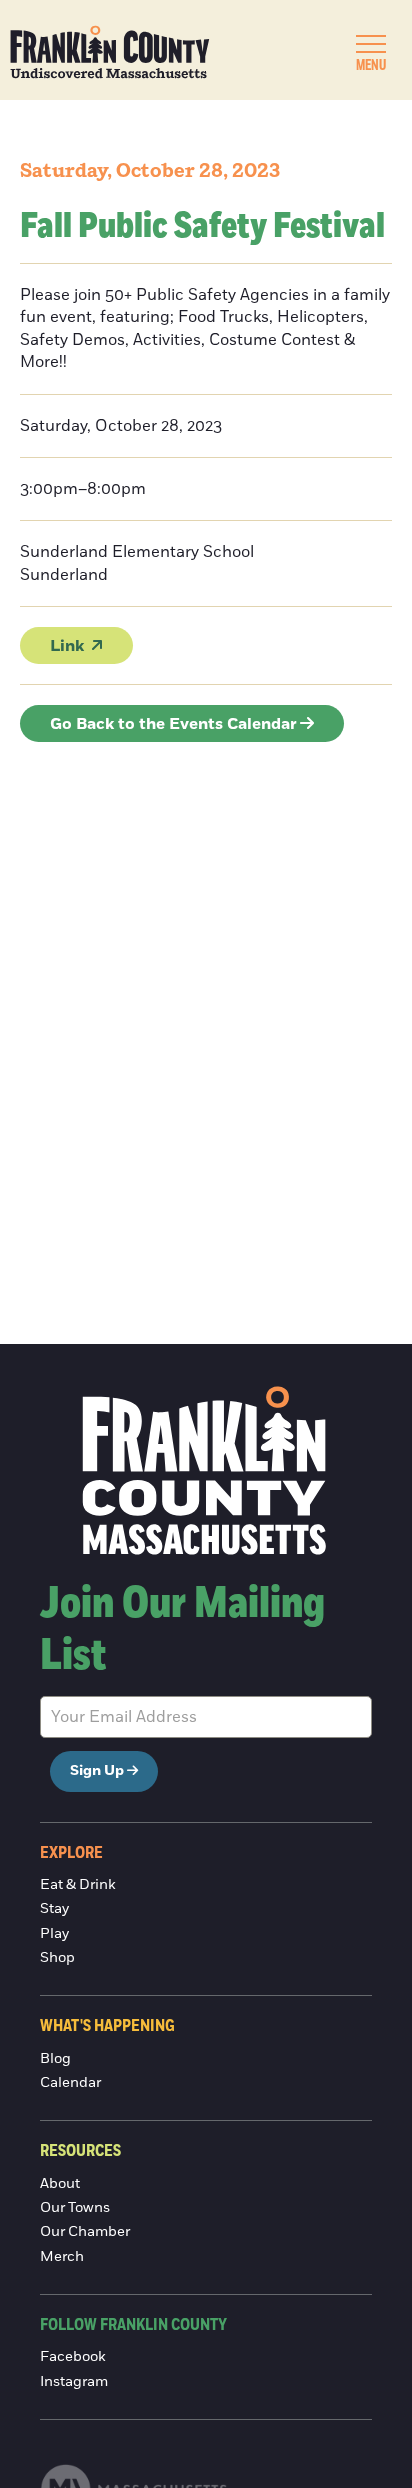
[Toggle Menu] (371, 44)
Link (67, 646)
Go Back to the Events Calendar (173, 724)
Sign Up (97, 1771)
